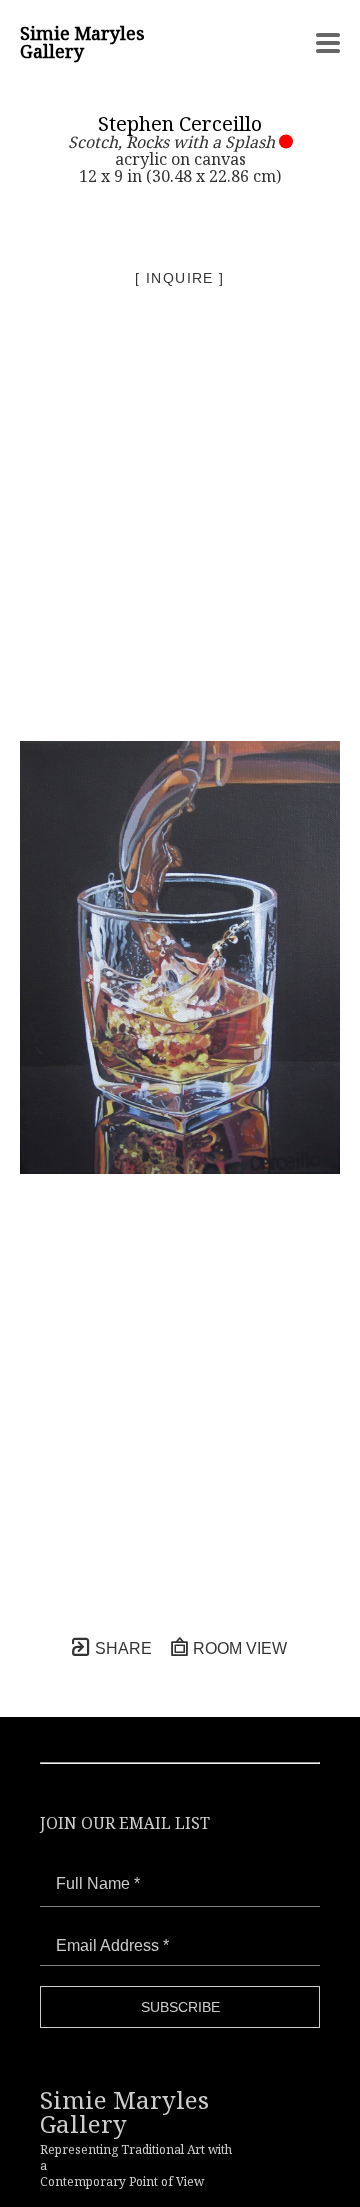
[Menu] (328, 43)
